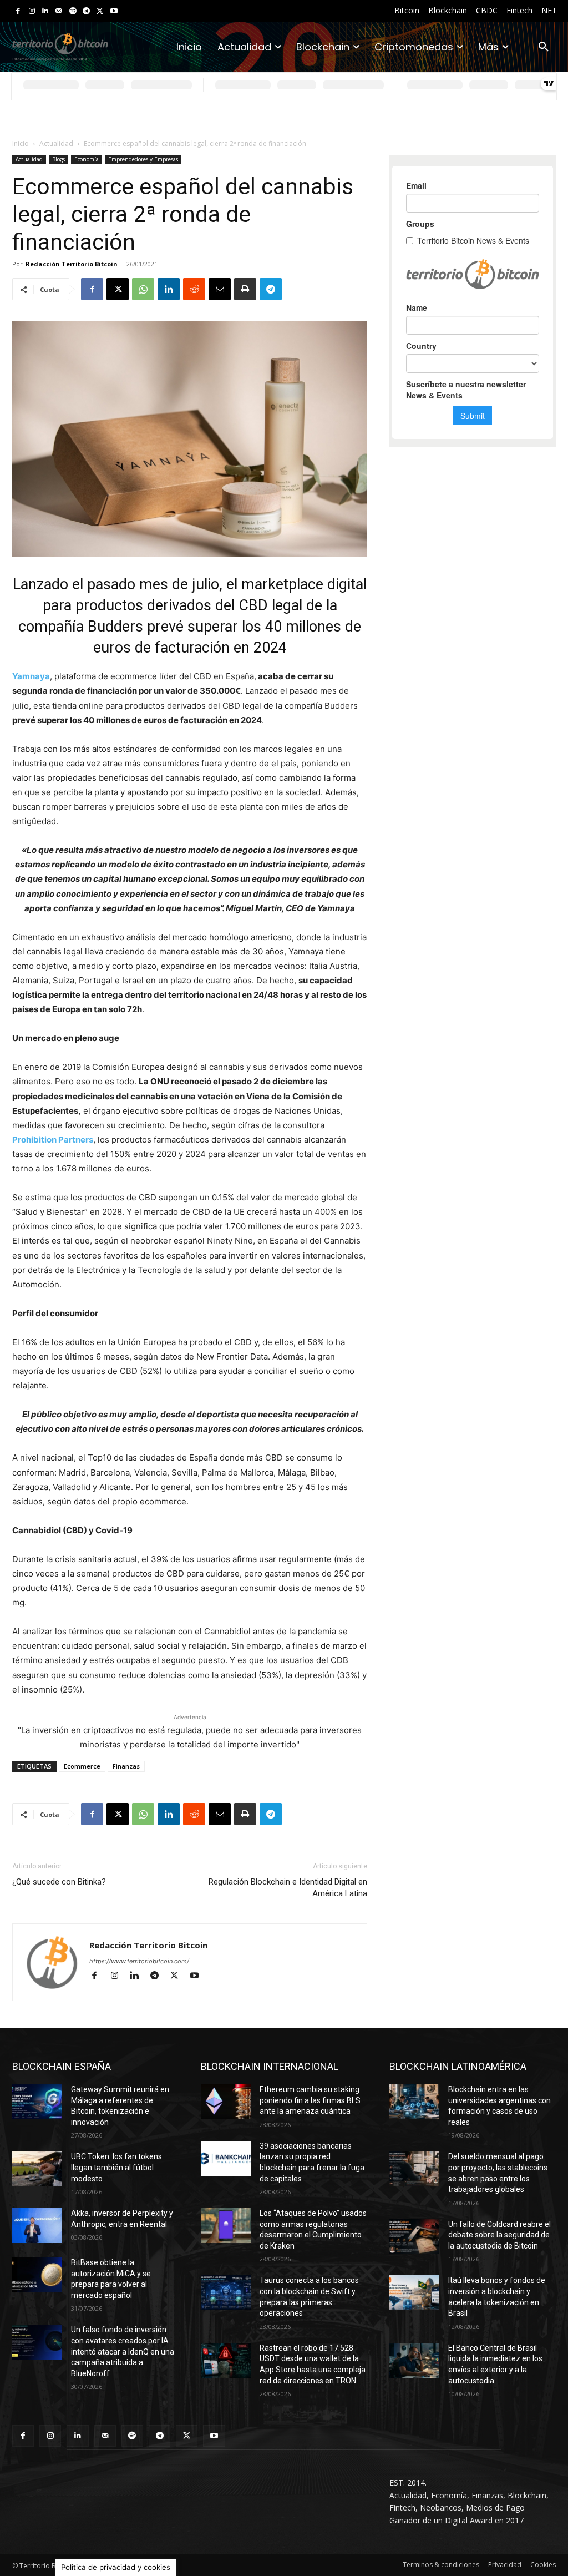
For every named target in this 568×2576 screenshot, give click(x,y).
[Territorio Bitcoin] (60, 47)
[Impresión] (245, 289)
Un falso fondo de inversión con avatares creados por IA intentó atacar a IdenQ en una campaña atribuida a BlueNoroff (123, 2351)
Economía (87, 159)
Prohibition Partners (53, 1140)
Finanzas (126, 1766)
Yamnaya (31, 676)
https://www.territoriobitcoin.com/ (139, 1961)
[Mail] (59, 11)
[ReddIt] (194, 289)
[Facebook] (18, 11)
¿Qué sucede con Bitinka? (59, 1882)
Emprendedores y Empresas (143, 159)
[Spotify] (73, 11)
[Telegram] (86, 11)
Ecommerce (82, 1766)
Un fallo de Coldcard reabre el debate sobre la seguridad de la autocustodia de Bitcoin (499, 2235)
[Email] (220, 289)
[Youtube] (114, 11)
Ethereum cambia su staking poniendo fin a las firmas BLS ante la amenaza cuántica (310, 2100)
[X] (100, 11)
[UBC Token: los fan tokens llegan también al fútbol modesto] (37, 2169)
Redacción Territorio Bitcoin (72, 264)
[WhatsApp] (143, 289)
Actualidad (56, 143)
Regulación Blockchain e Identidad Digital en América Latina (288, 1888)
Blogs (59, 159)
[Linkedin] (45, 11)
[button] (544, 47)
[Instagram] (32, 11)
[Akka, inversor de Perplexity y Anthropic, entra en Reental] (37, 2226)
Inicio (21, 143)
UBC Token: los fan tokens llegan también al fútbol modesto (116, 2167)
